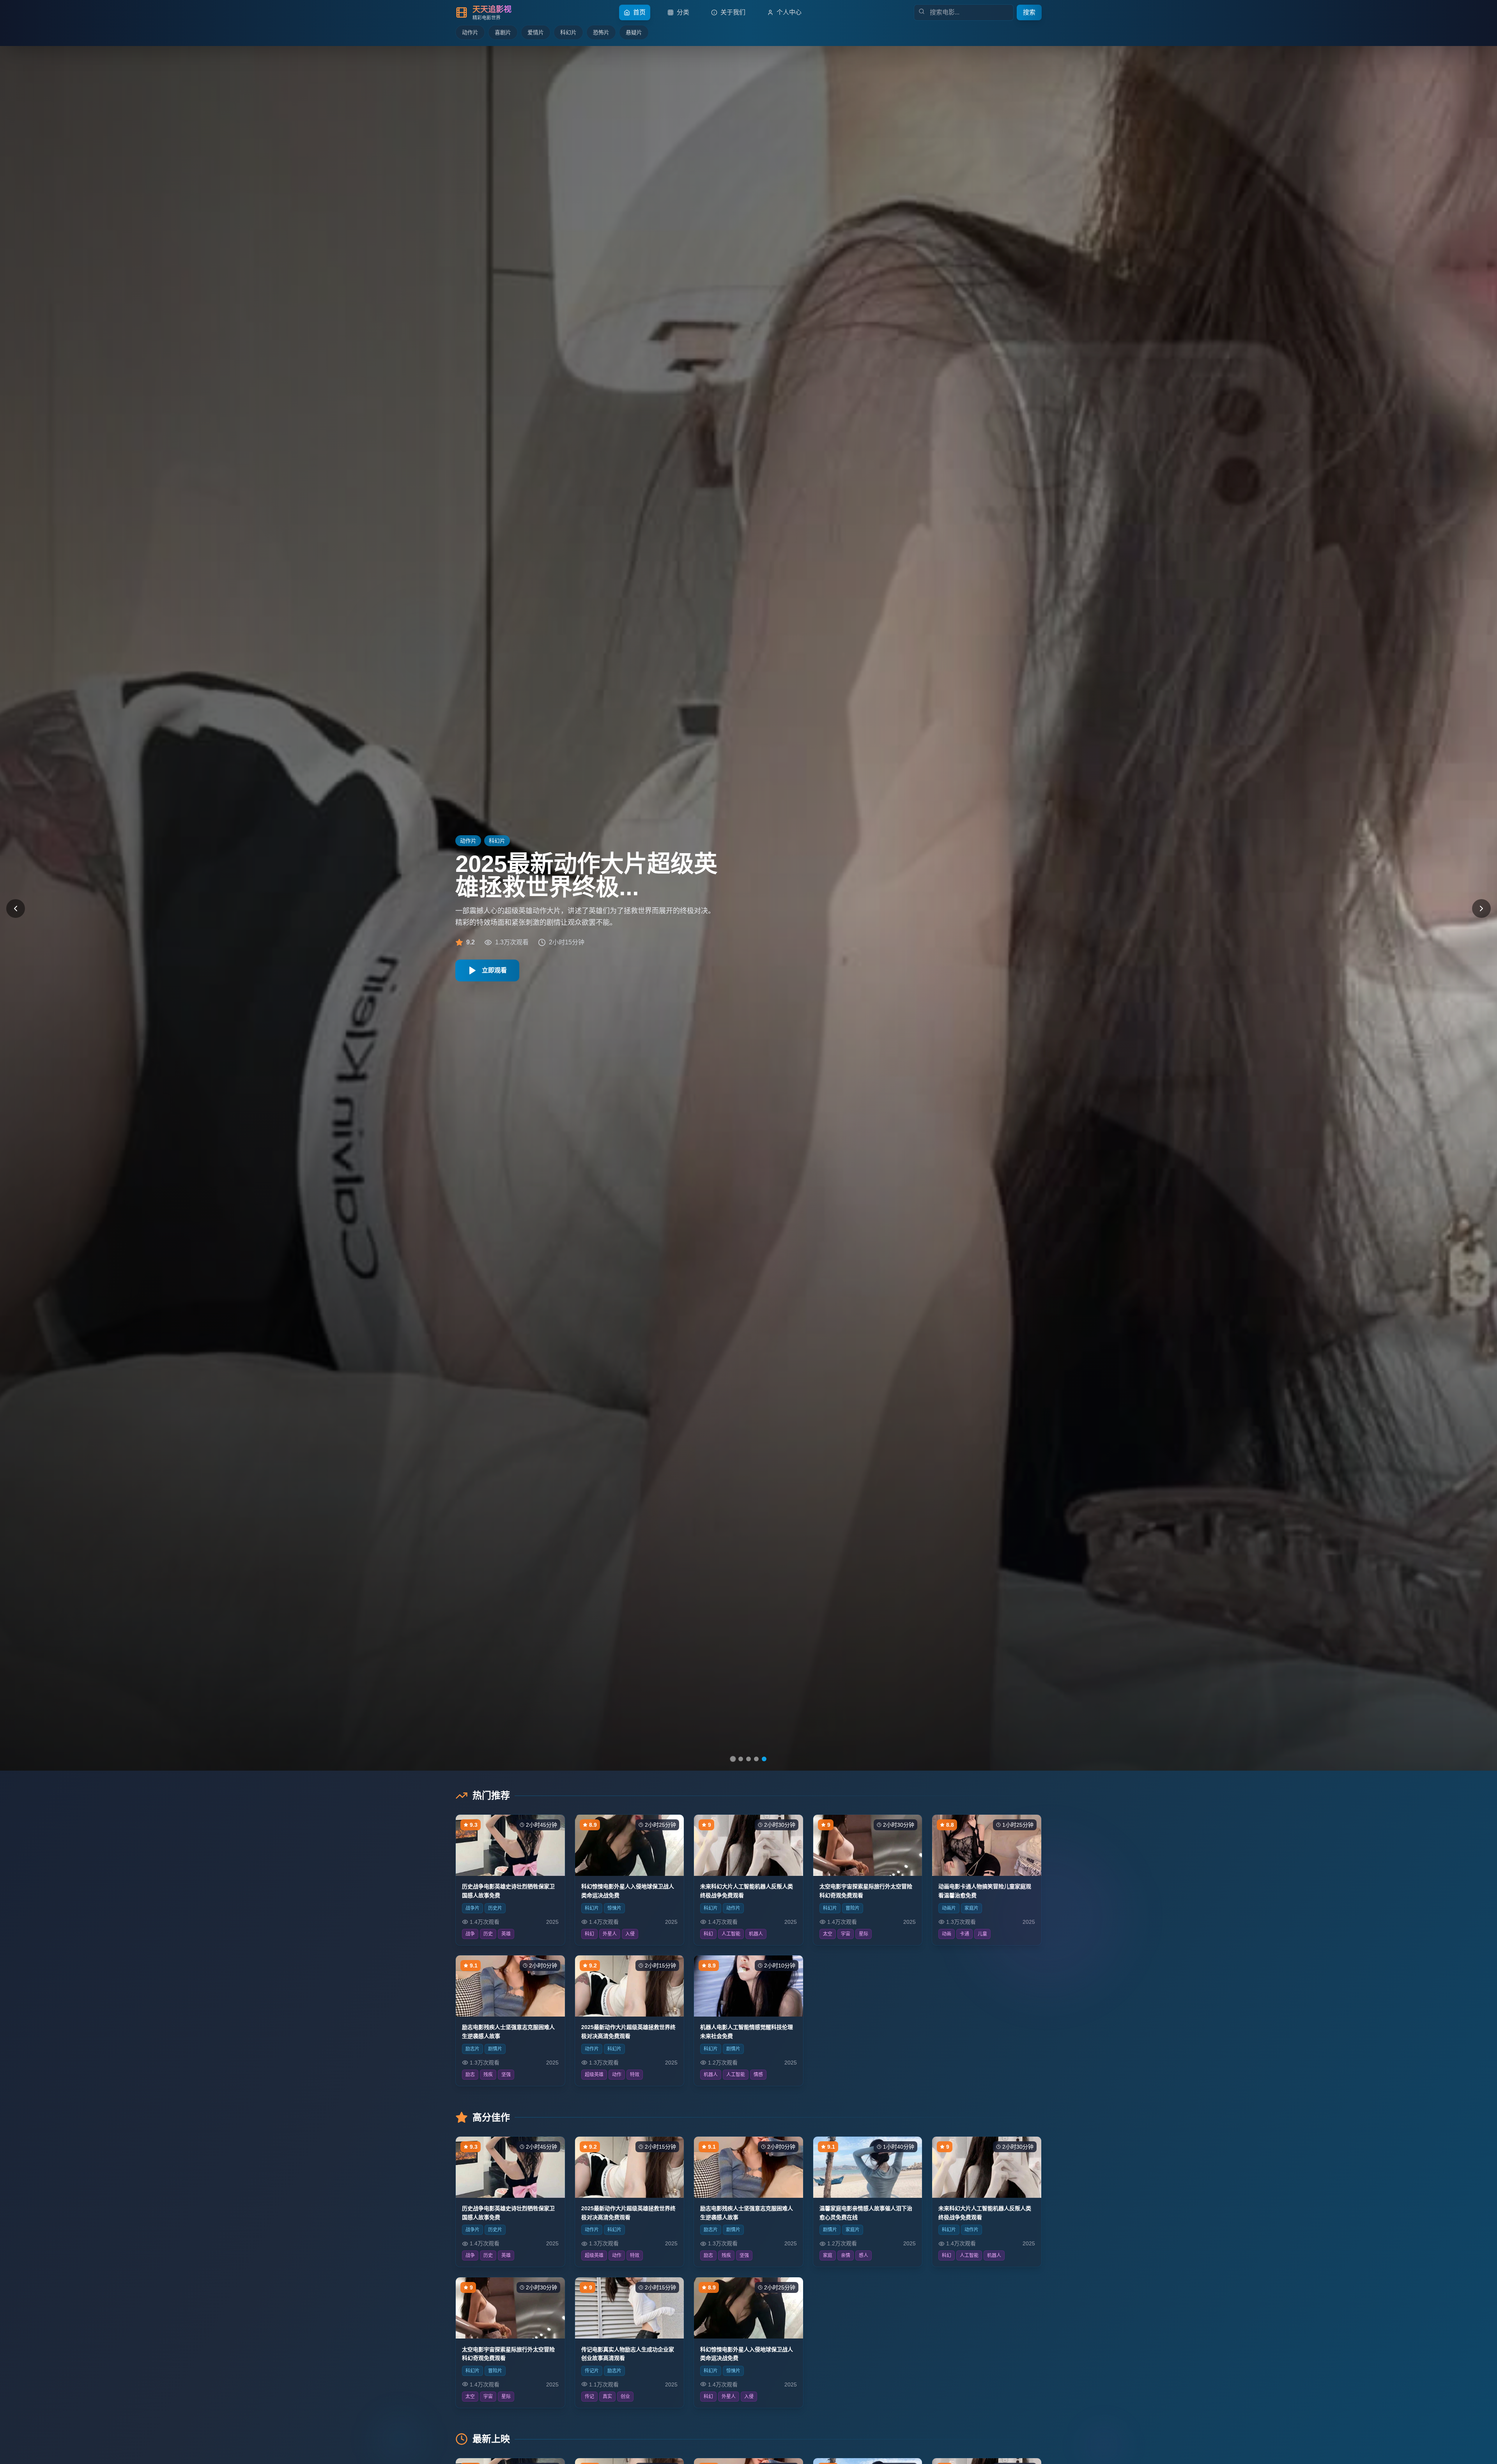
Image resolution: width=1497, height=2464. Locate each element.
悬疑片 (634, 32)
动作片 (470, 32)
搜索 (1029, 12)
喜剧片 (503, 32)
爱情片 (536, 32)
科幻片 (568, 32)
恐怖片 (601, 32)
